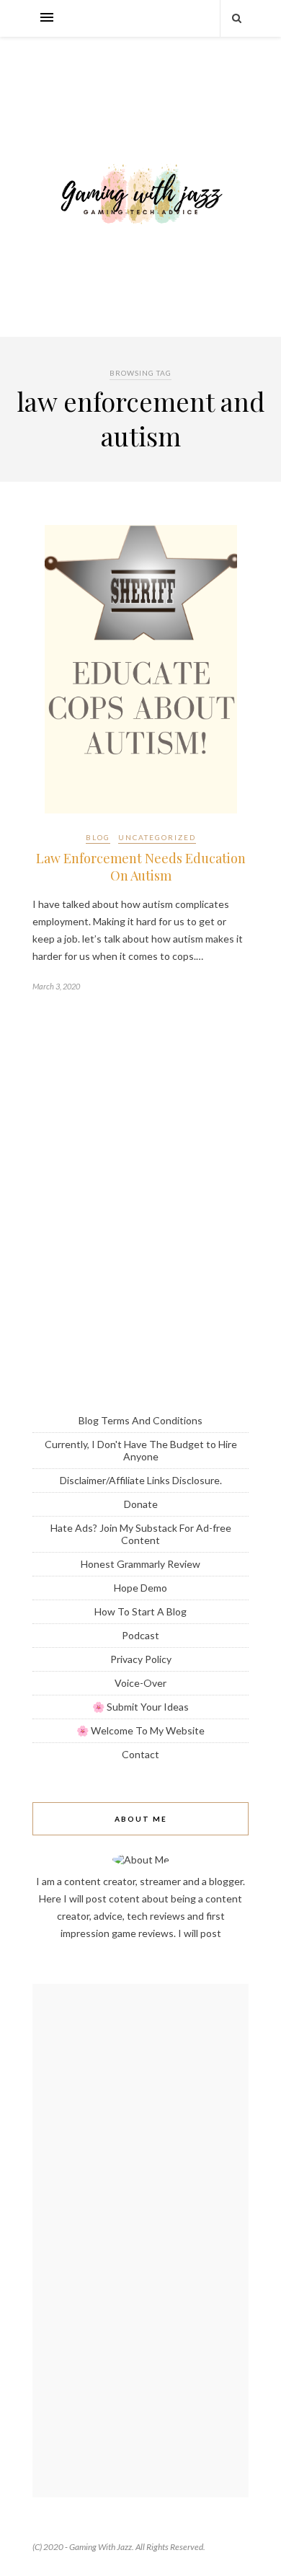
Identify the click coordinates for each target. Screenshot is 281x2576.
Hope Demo (140, 1588)
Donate (141, 1504)
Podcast (140, 1635)
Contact (140, 1754)
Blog (98, 837)
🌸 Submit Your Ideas (140, 1707)
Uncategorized (157, 837)
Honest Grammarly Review (140, 1564)
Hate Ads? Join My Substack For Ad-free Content (141, 1534)
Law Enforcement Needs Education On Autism (141, 867)
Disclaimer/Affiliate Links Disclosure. (141, 1480)
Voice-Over (140, 1683)
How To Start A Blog (140, 1611)
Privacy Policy (141, 1659)
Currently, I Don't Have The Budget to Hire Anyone (141, 1450)
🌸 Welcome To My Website (140, 1730)
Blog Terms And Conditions (140, 1420)
